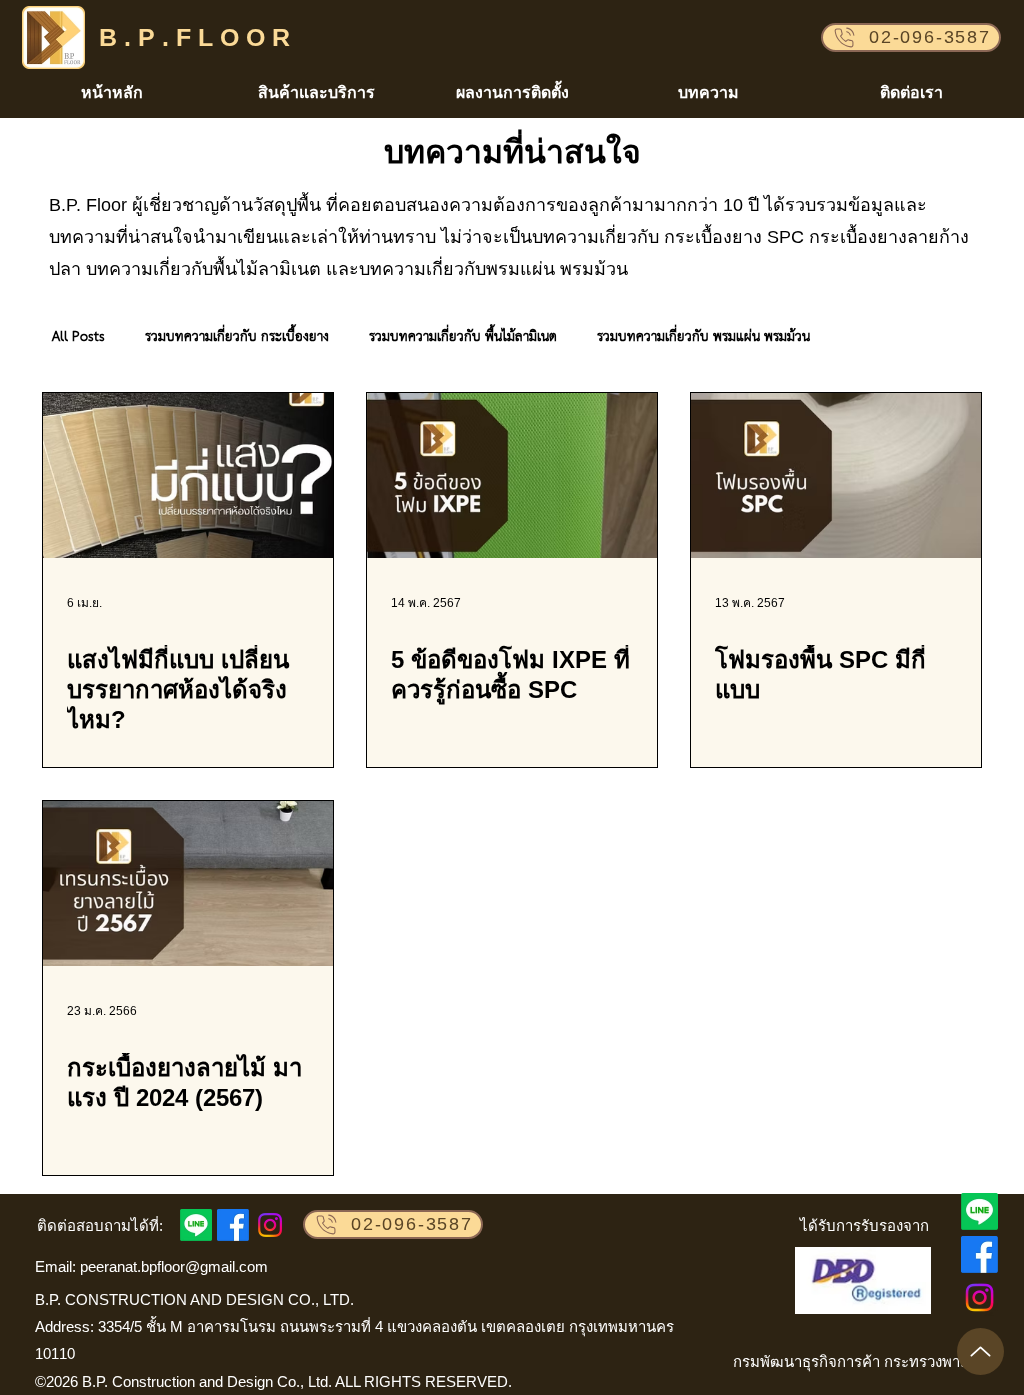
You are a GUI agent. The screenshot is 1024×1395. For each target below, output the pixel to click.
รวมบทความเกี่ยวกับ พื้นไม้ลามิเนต (463, 337)
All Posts (78, 337)
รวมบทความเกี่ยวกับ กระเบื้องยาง (237, 337)
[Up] (980, 1351)
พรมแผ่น (520, 269)
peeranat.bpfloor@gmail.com (174, 1266)
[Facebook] (979, 1254)
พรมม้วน (594, 269)
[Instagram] (979, 1297)
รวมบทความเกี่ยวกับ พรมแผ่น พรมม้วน (703, 337)
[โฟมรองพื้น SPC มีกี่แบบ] (836, 475)
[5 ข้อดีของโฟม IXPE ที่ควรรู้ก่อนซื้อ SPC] (512, 475)
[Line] (979, 1211)
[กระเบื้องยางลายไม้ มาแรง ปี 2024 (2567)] (188, 883)
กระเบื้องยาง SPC (734, 237)
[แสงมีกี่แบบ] (188, 475)
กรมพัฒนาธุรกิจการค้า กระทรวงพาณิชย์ (863, 1361)
